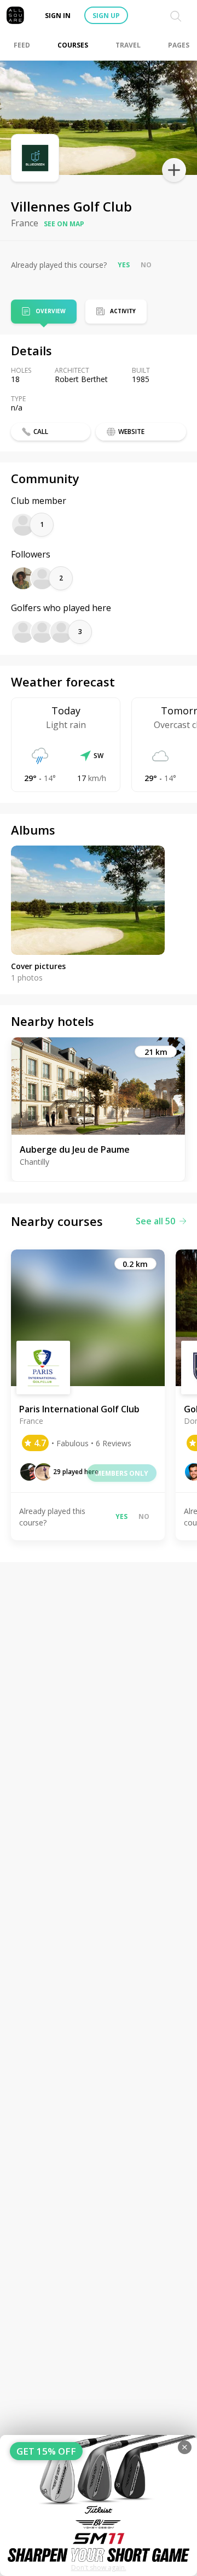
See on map (64, 224)
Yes (124, 265)
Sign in (58, 16)
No (146, 265)
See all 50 (155, 1221)
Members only (122, 1473)
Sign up (106, 16)
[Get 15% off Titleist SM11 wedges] (99, 2505)
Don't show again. (99, 2568)
